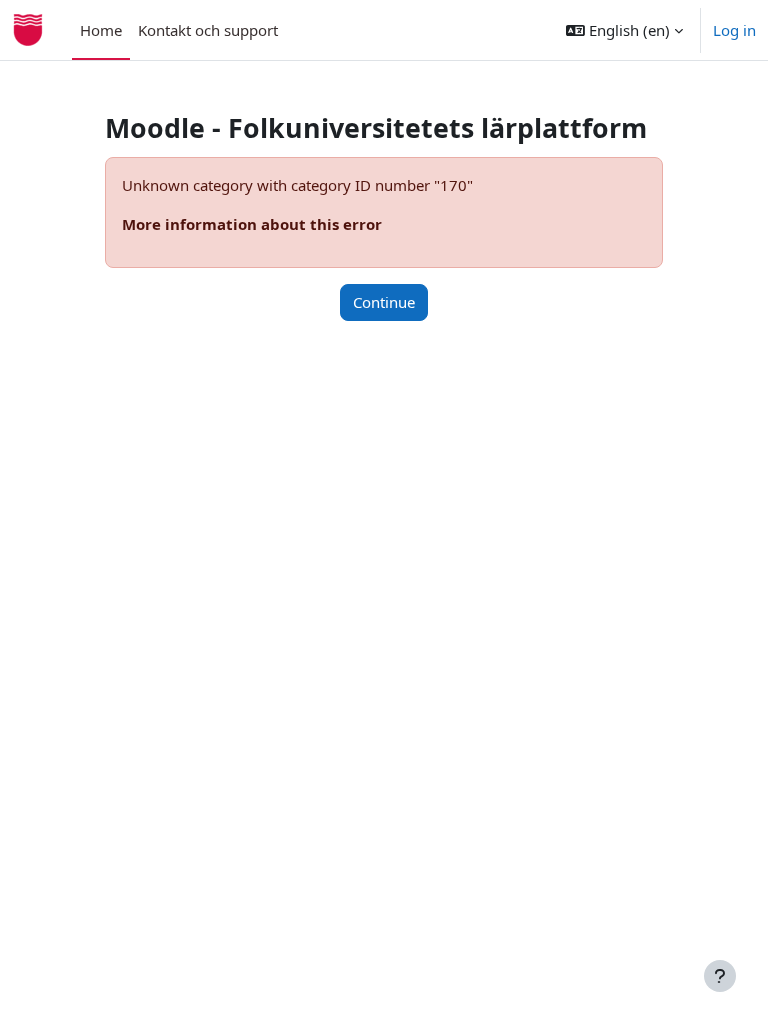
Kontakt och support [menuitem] (208, 30)
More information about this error (252, 224)
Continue (384, 302)
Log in (734, 30)
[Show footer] (720, 976)
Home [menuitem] (101, 30)
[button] (624, 30)
